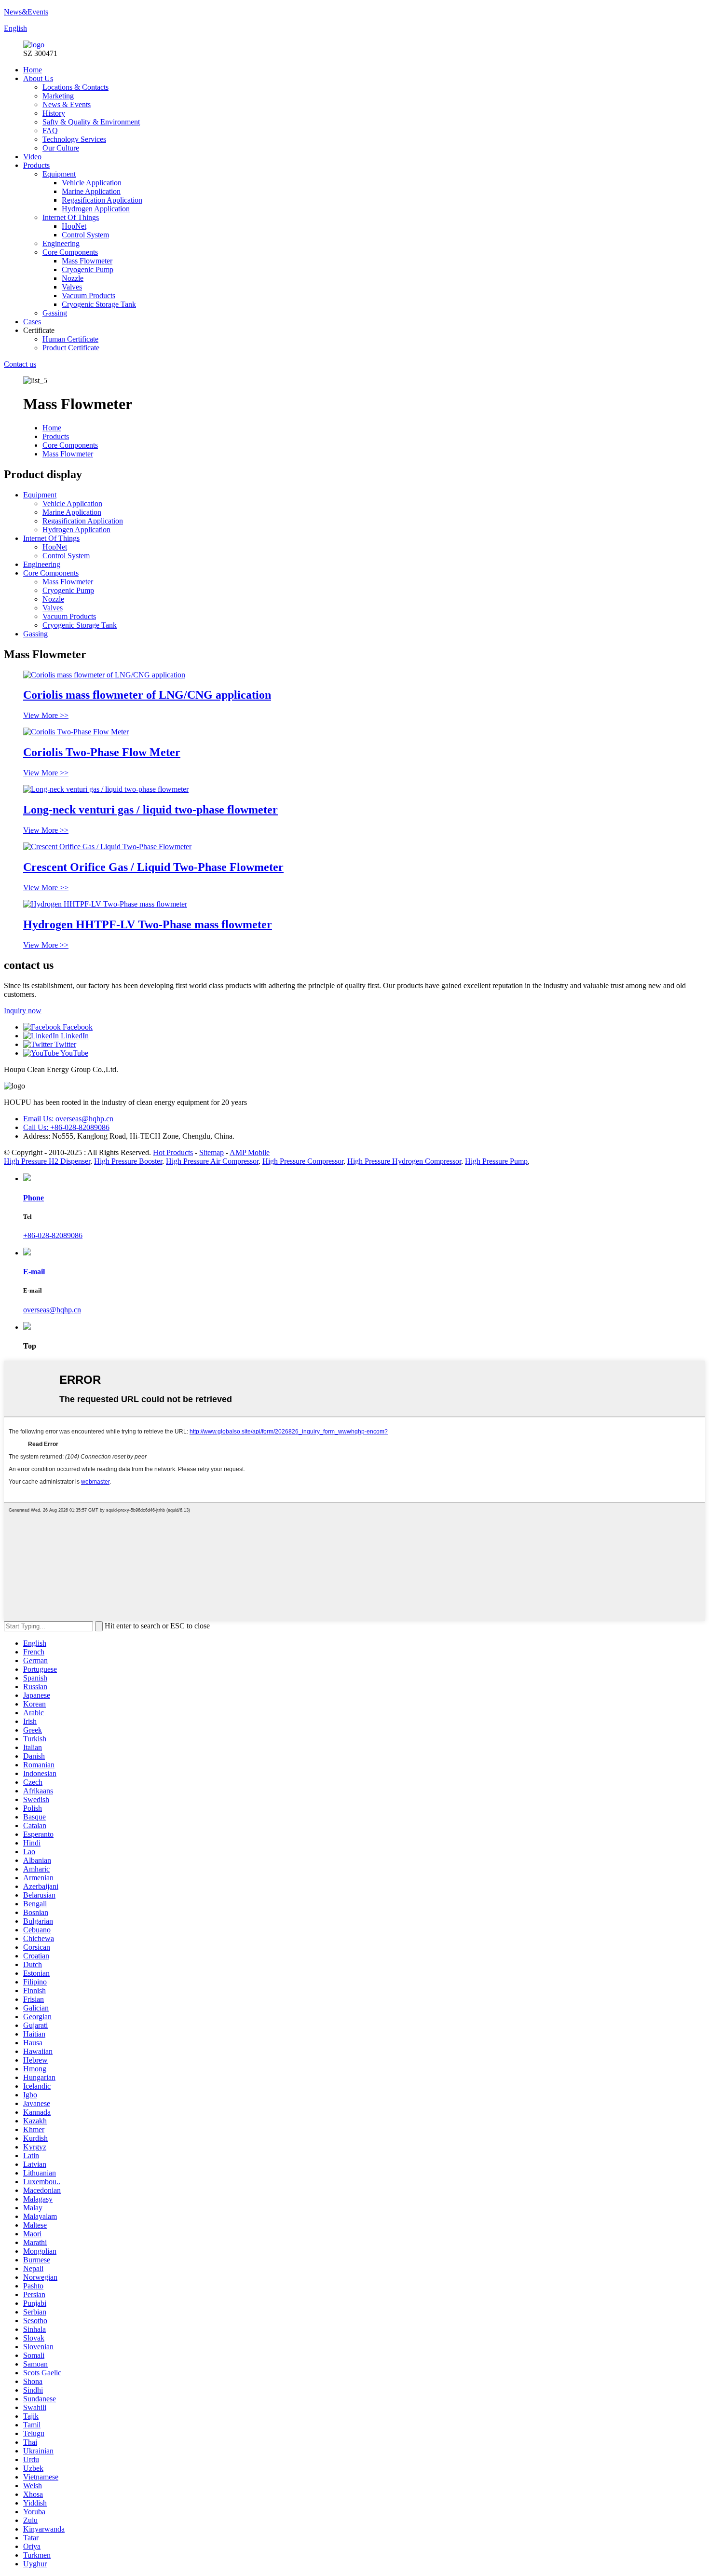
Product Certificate (71, 348)
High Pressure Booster (128, 1161)
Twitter (64, 1044)
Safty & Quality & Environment (91, 122)
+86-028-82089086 (53, 1235)
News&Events (26, 12)
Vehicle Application (92, 183)
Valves (72, 287)
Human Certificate (70, 339)
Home (33, 70)
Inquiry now (23, 1011)
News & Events (67, 104)
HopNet (74, 226)
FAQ (50, 131)
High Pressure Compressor (303, 1161)
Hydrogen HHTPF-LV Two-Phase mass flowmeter (148, 924)
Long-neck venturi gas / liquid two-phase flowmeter (150, 810)
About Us (38, 78)
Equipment (59, 174)
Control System (85, 235)
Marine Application (91, 191)
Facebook (77, 1027)
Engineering (61, 243)
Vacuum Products (89, 296)
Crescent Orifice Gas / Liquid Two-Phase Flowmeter (153, 867)
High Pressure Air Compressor (212, 1161)
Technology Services (74, 139)
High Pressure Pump (496, 1161)
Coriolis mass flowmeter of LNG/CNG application (147, 695)
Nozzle (73, 278)
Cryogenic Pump (88, 269)
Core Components (70, 252)
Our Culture (61, 148)
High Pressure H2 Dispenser (47, 1161)
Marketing (58, 96)
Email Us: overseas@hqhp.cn (68, 1119)
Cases (32, 322)
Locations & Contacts (75, 87)
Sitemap (211, 1152)
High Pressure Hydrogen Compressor (404, 1161)
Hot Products (173, 1152)
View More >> (46, 715)
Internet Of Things (71, 217)
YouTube (74, 1053)
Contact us (20, 364)
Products (36, 165)
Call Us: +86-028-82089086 (66, 1127)
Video (32, 157)
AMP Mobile (250, 1152)
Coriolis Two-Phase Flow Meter (102, 752)
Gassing (55, 313)
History (54, 113)
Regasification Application (102, 200)
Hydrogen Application (96, 209)
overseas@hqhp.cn (52, 1310)
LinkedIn (74, 1036)
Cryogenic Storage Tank (99, 304)
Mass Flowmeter (87, 261)
